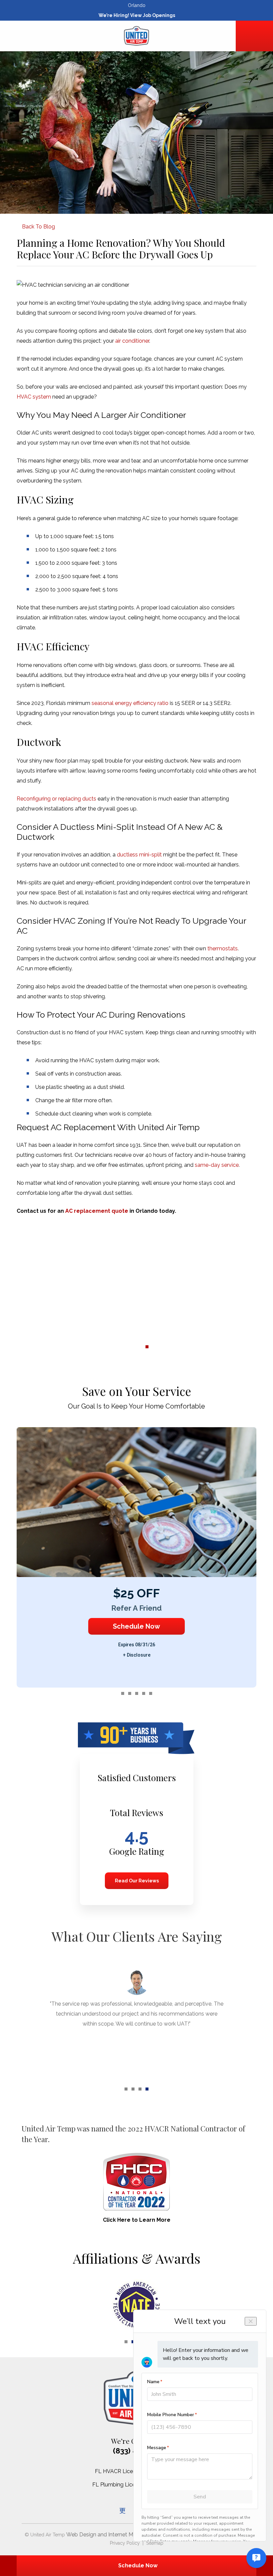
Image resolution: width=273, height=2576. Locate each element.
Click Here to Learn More (137, 2220)
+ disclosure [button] (137, 1655)
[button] (112, 1347)
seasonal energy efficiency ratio (130, 703)
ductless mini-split (139, 855)
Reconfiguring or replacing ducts (56, 799)
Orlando (137, 5)
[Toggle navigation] (19, 37)
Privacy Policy (125, 2543)
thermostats (223, 949)
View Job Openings (153, 15)
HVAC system (34, 397)
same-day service (217, 1165)
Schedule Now (136, 1626)
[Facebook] (123, 2510)
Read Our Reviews (136, 1881)
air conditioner (132, 341)
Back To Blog (38, 227)
